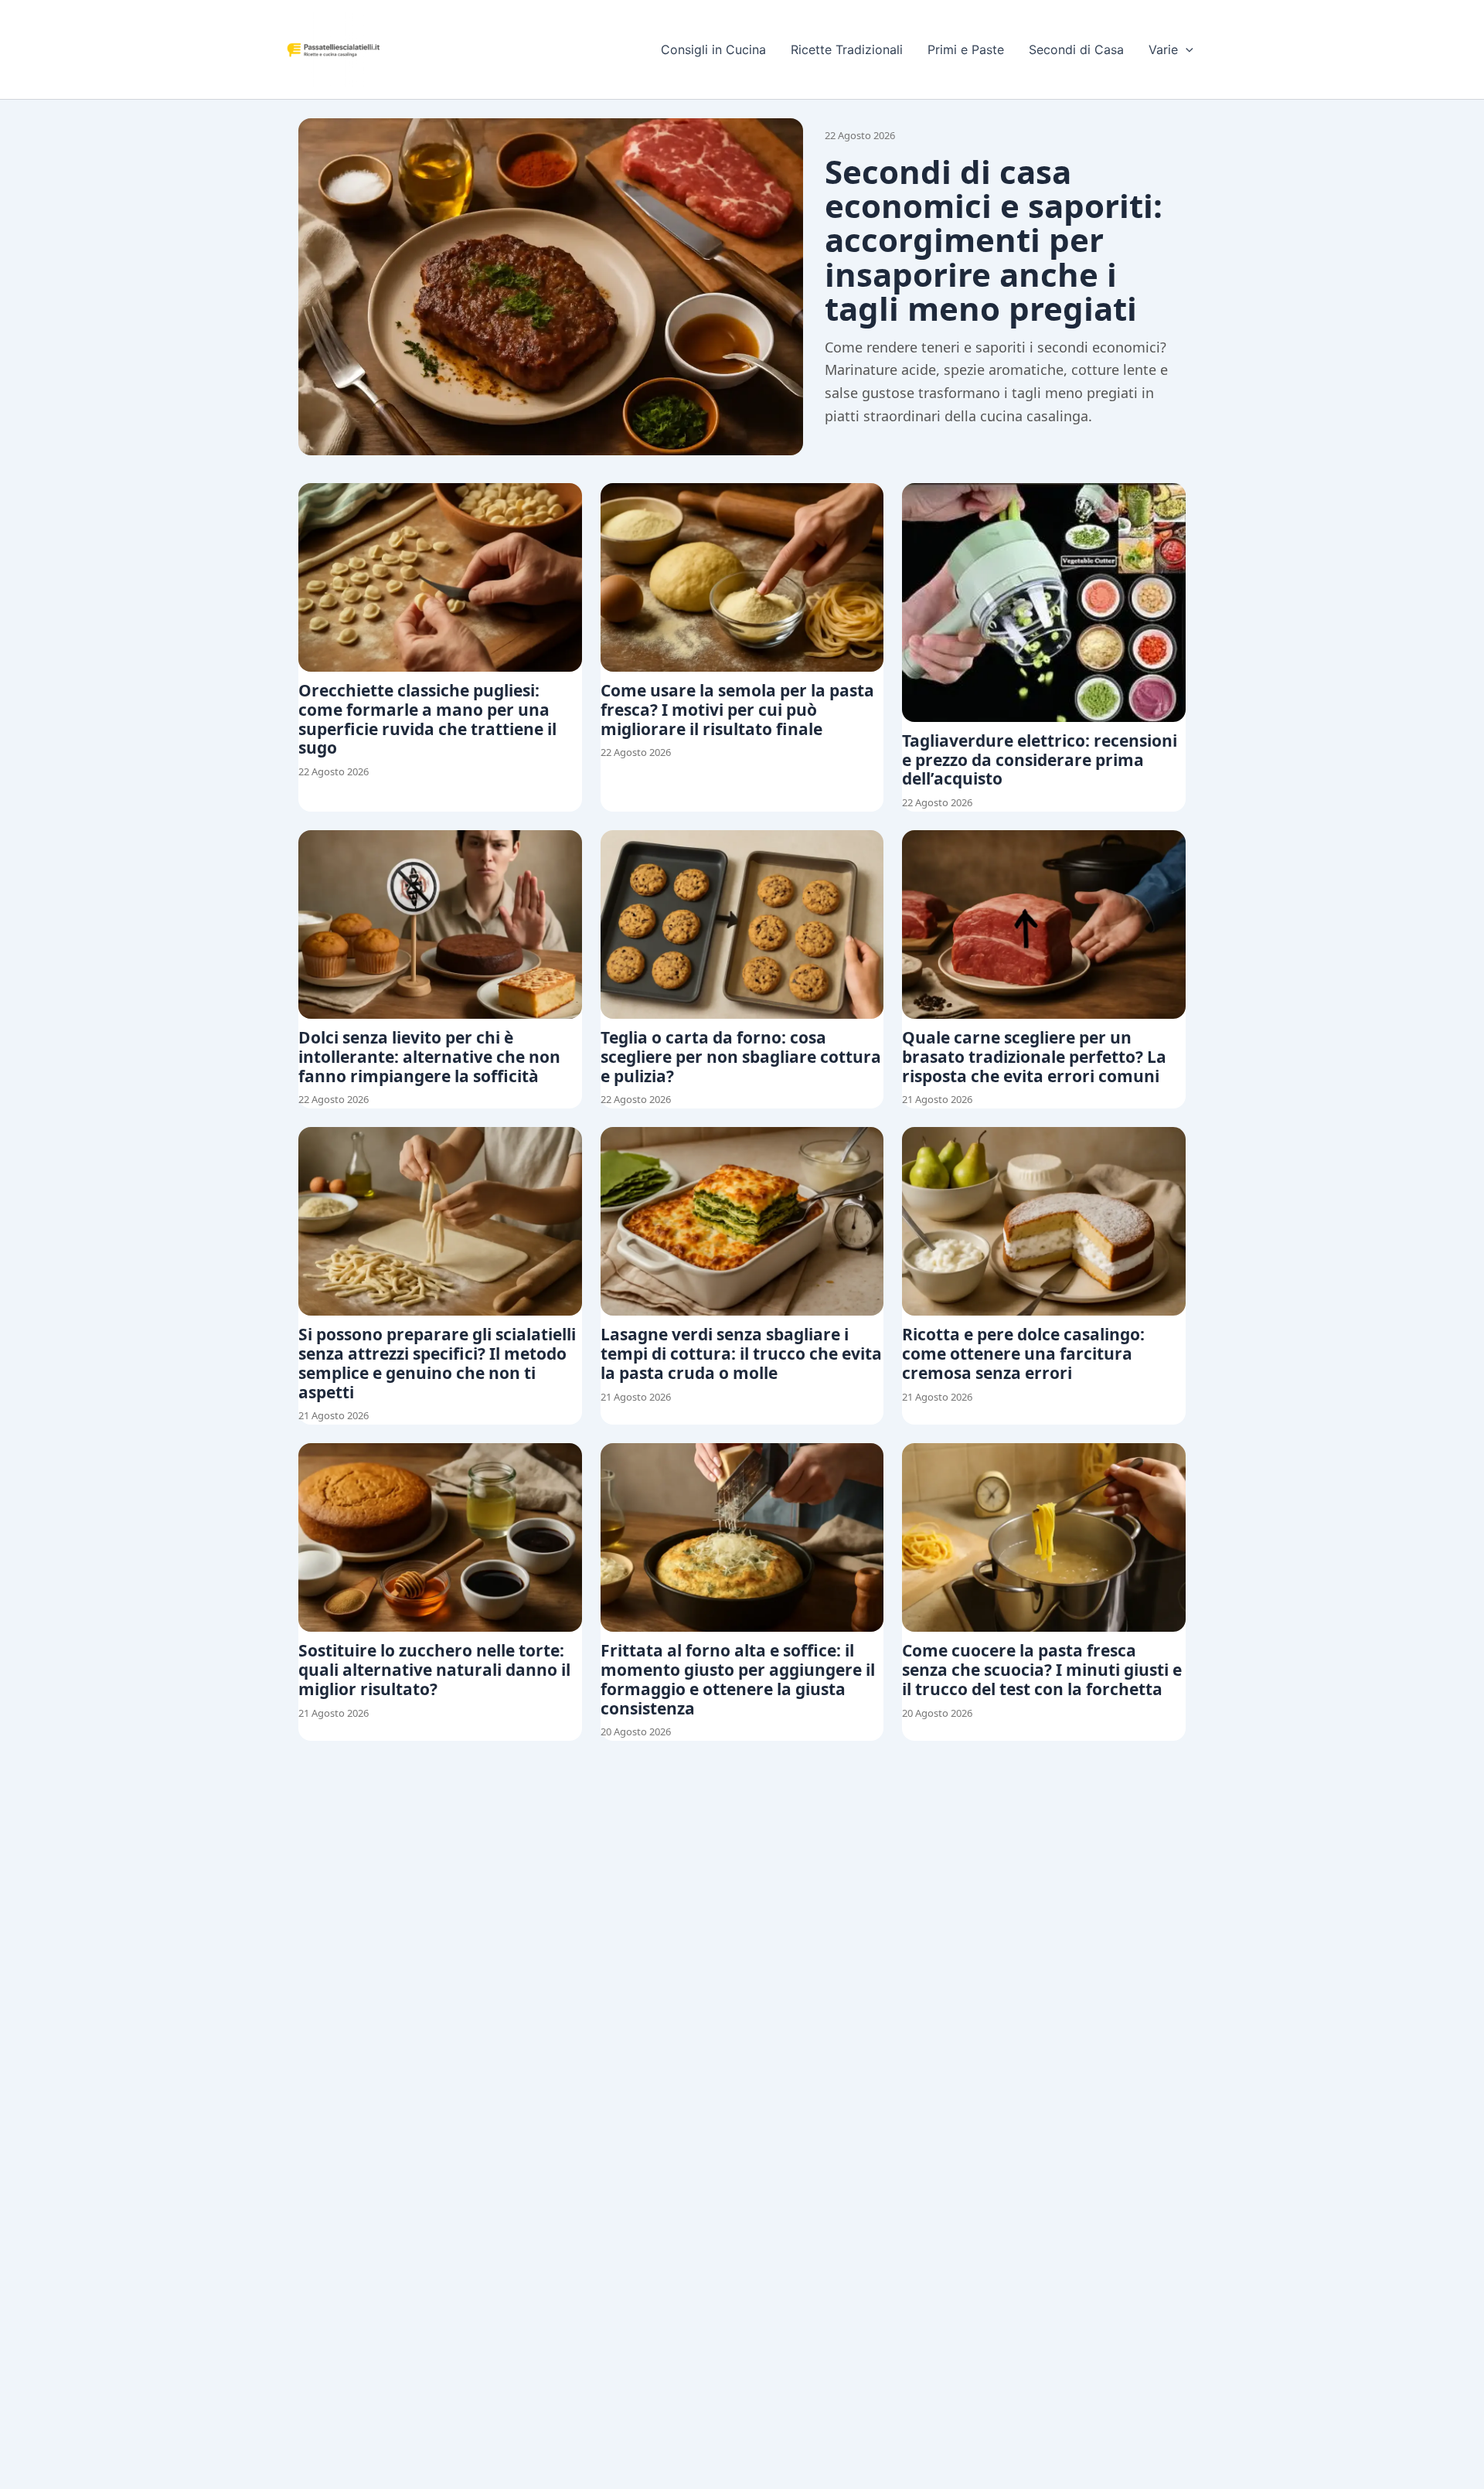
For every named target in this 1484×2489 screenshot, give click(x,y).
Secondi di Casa (1076, 49)
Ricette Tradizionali (847, 49)
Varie (1163, 49)
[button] (1186, 49)
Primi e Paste (966, 49)
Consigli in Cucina (713, 49)
